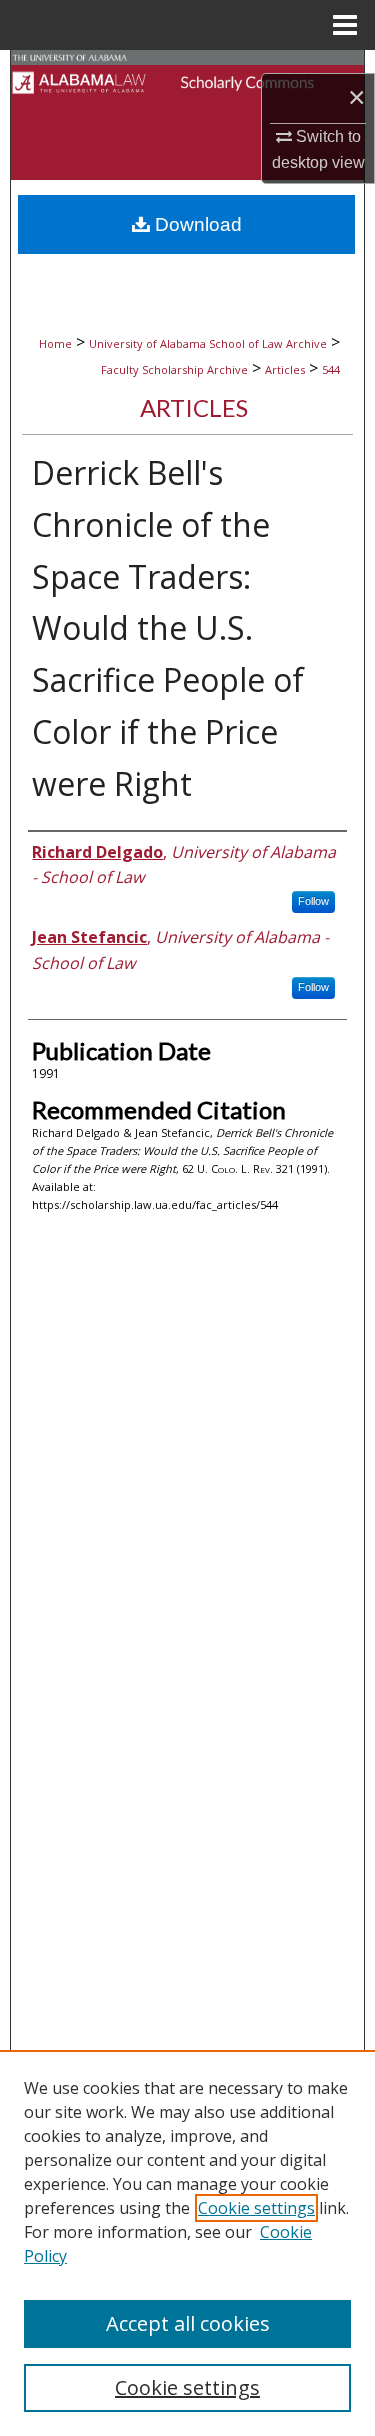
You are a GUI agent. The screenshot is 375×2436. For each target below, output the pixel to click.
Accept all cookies (188, 2323)
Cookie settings (256, 2208)
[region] (187, 2243)
